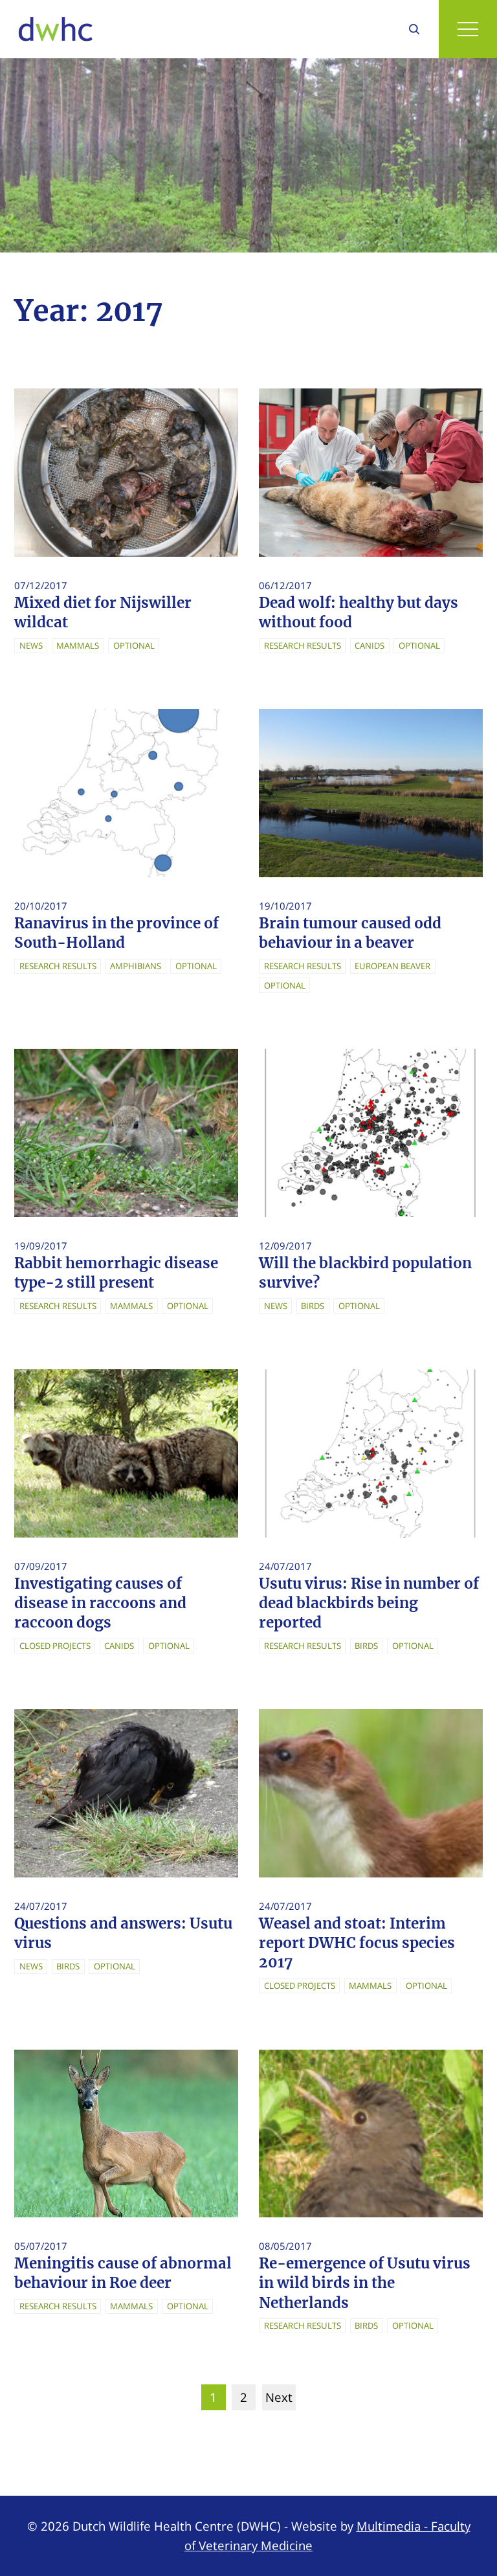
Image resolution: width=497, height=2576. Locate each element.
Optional (134, 645)
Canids (370, 645)
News (31, 645)
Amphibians (136, 966)
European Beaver (392, 966)
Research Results (303, 645)
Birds (313, 1306)
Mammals (78, 645)
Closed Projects (55, 1646)
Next (279, 2397)
